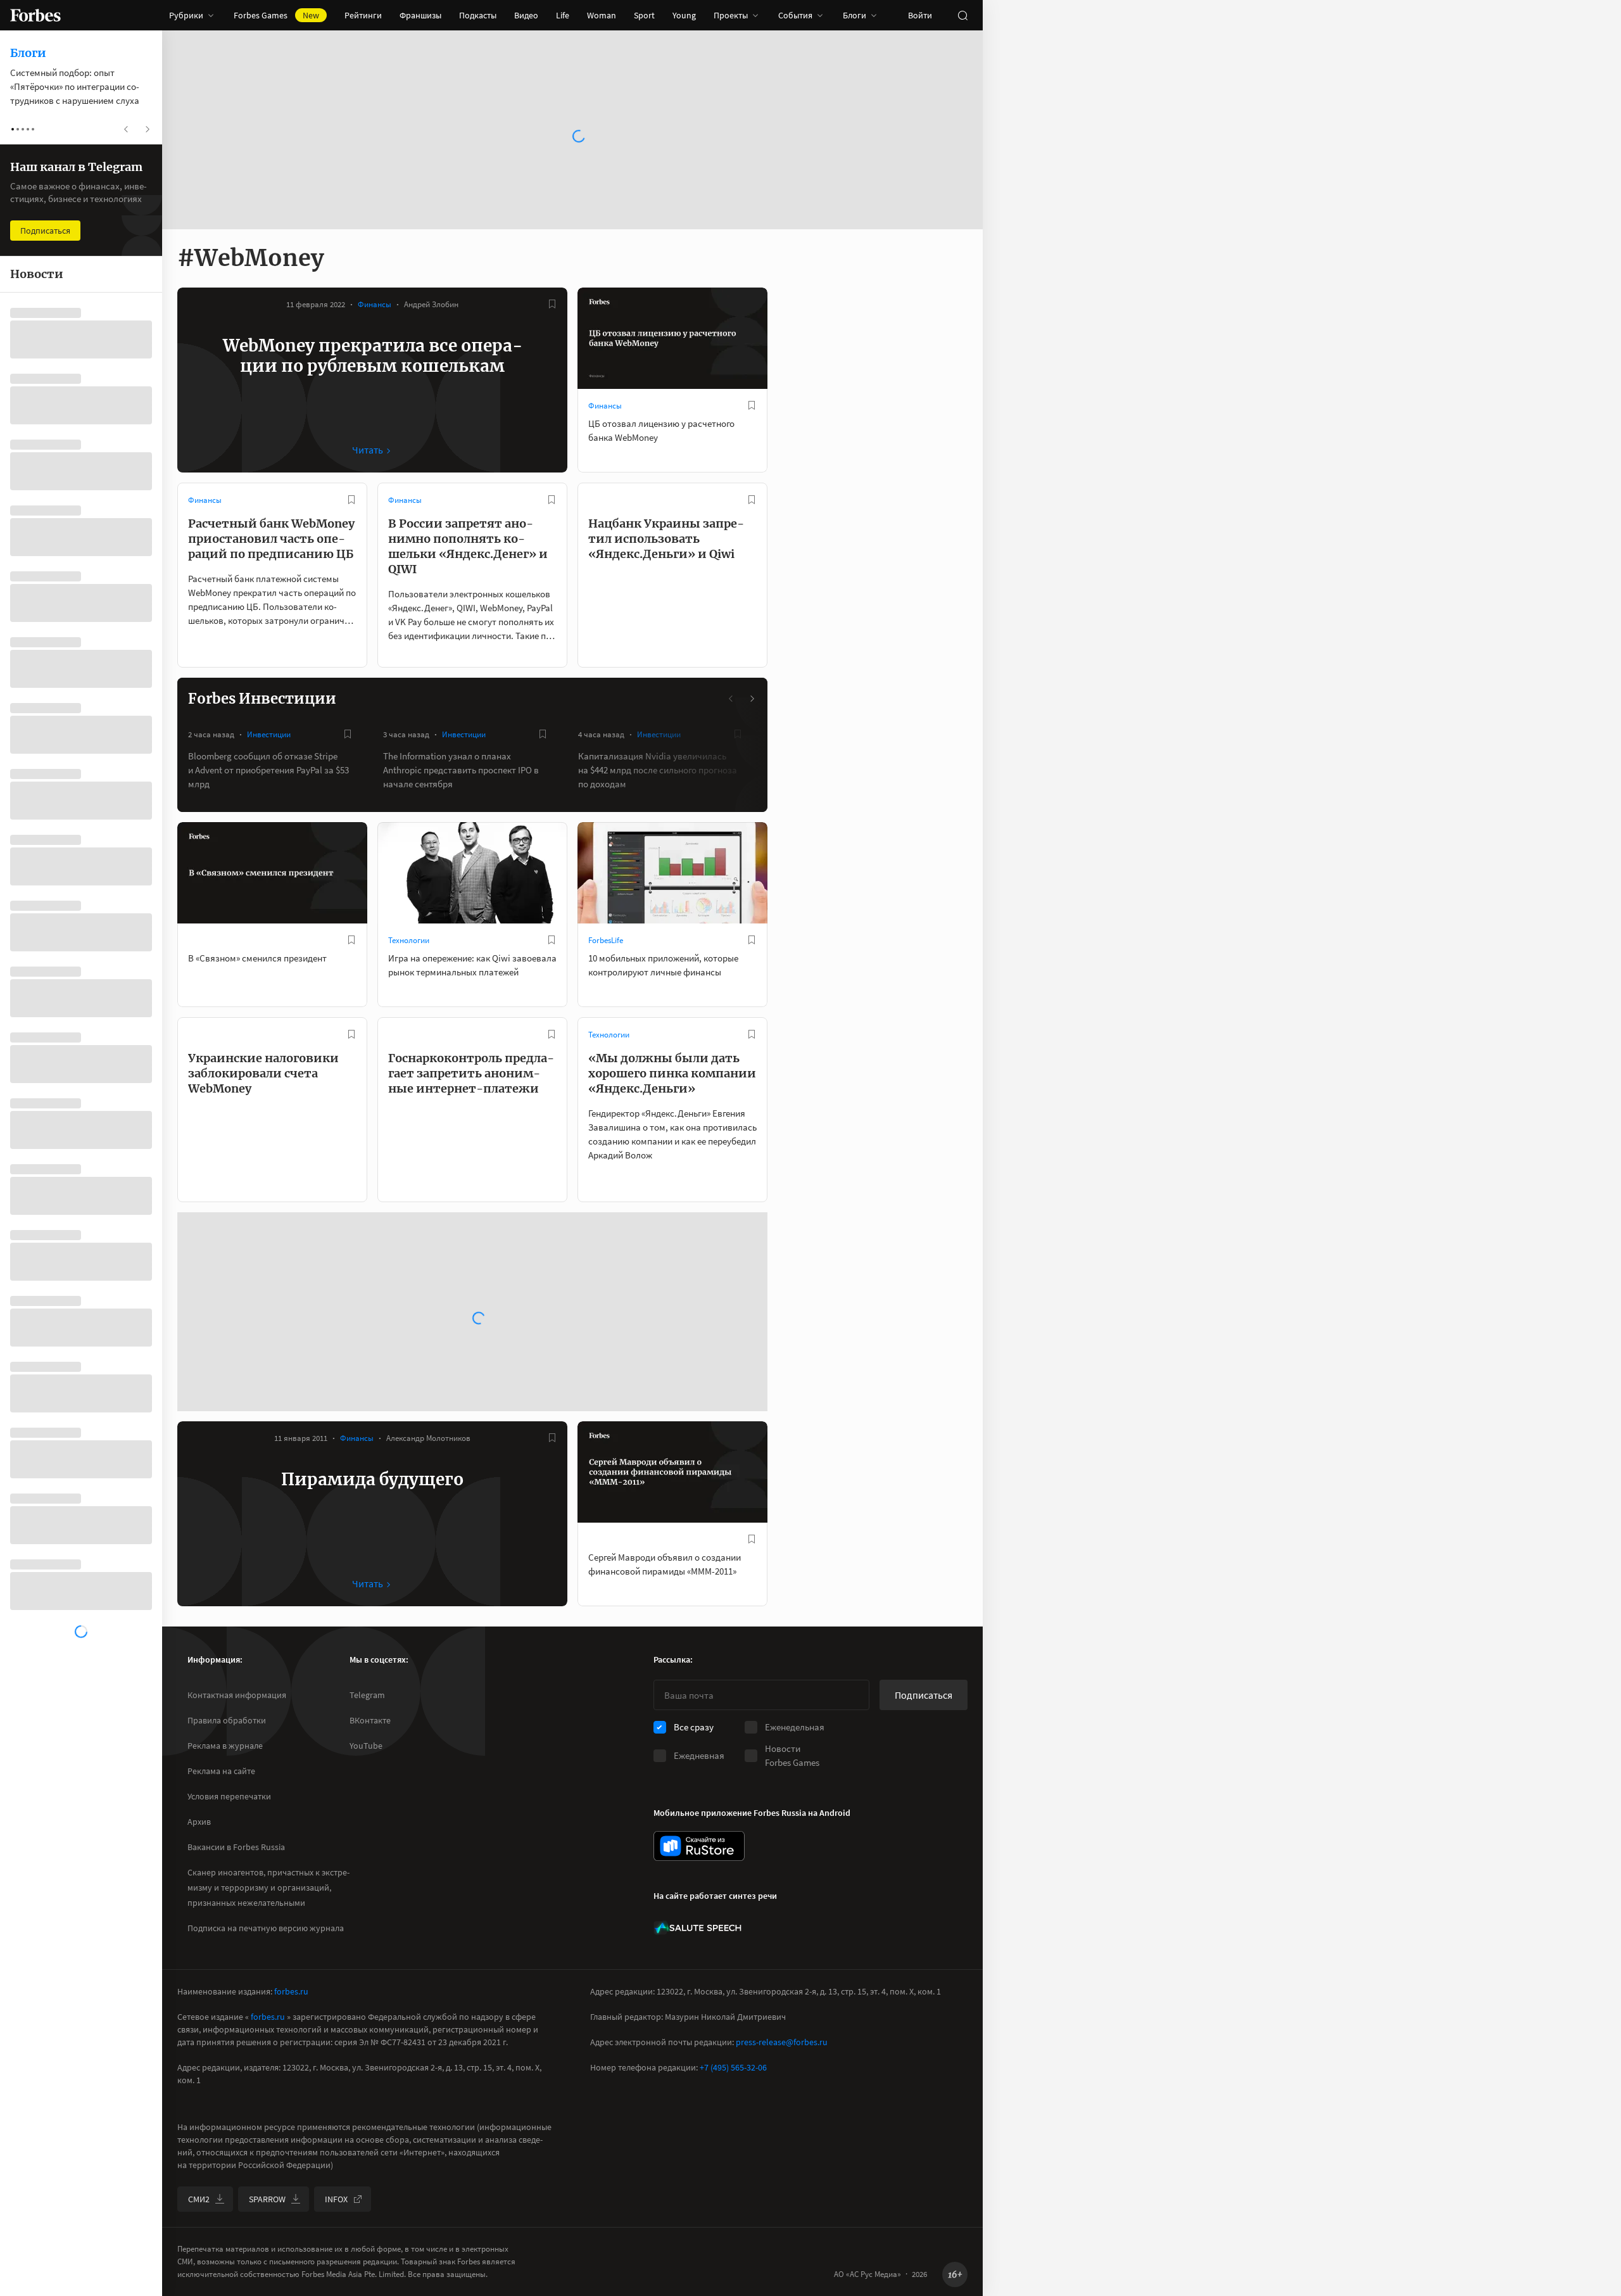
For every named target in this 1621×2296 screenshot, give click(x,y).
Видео (526, 15)
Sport (644, 15)
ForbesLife (606, 940)
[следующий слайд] (752, 699)
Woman (602, 15)
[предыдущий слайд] (731, 699)
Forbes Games (276, 15)
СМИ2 (199, 2199)
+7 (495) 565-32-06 (733, 2067)
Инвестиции (269, 734)
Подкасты (478, 15)
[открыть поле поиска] (962, 15)
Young (684, 15)
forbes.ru (291, 1991)
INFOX (336, 2199)
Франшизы (420, 15)
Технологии (409, 940)
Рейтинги (363, 15)
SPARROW (267, 2199)
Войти (920, 15)
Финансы (375, 304)
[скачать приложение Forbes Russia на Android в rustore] (699, 1846)
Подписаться (924, 1695)
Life (563, 15)
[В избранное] (552, 304)
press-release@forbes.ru (782, 2042)
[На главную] (35, 15)
